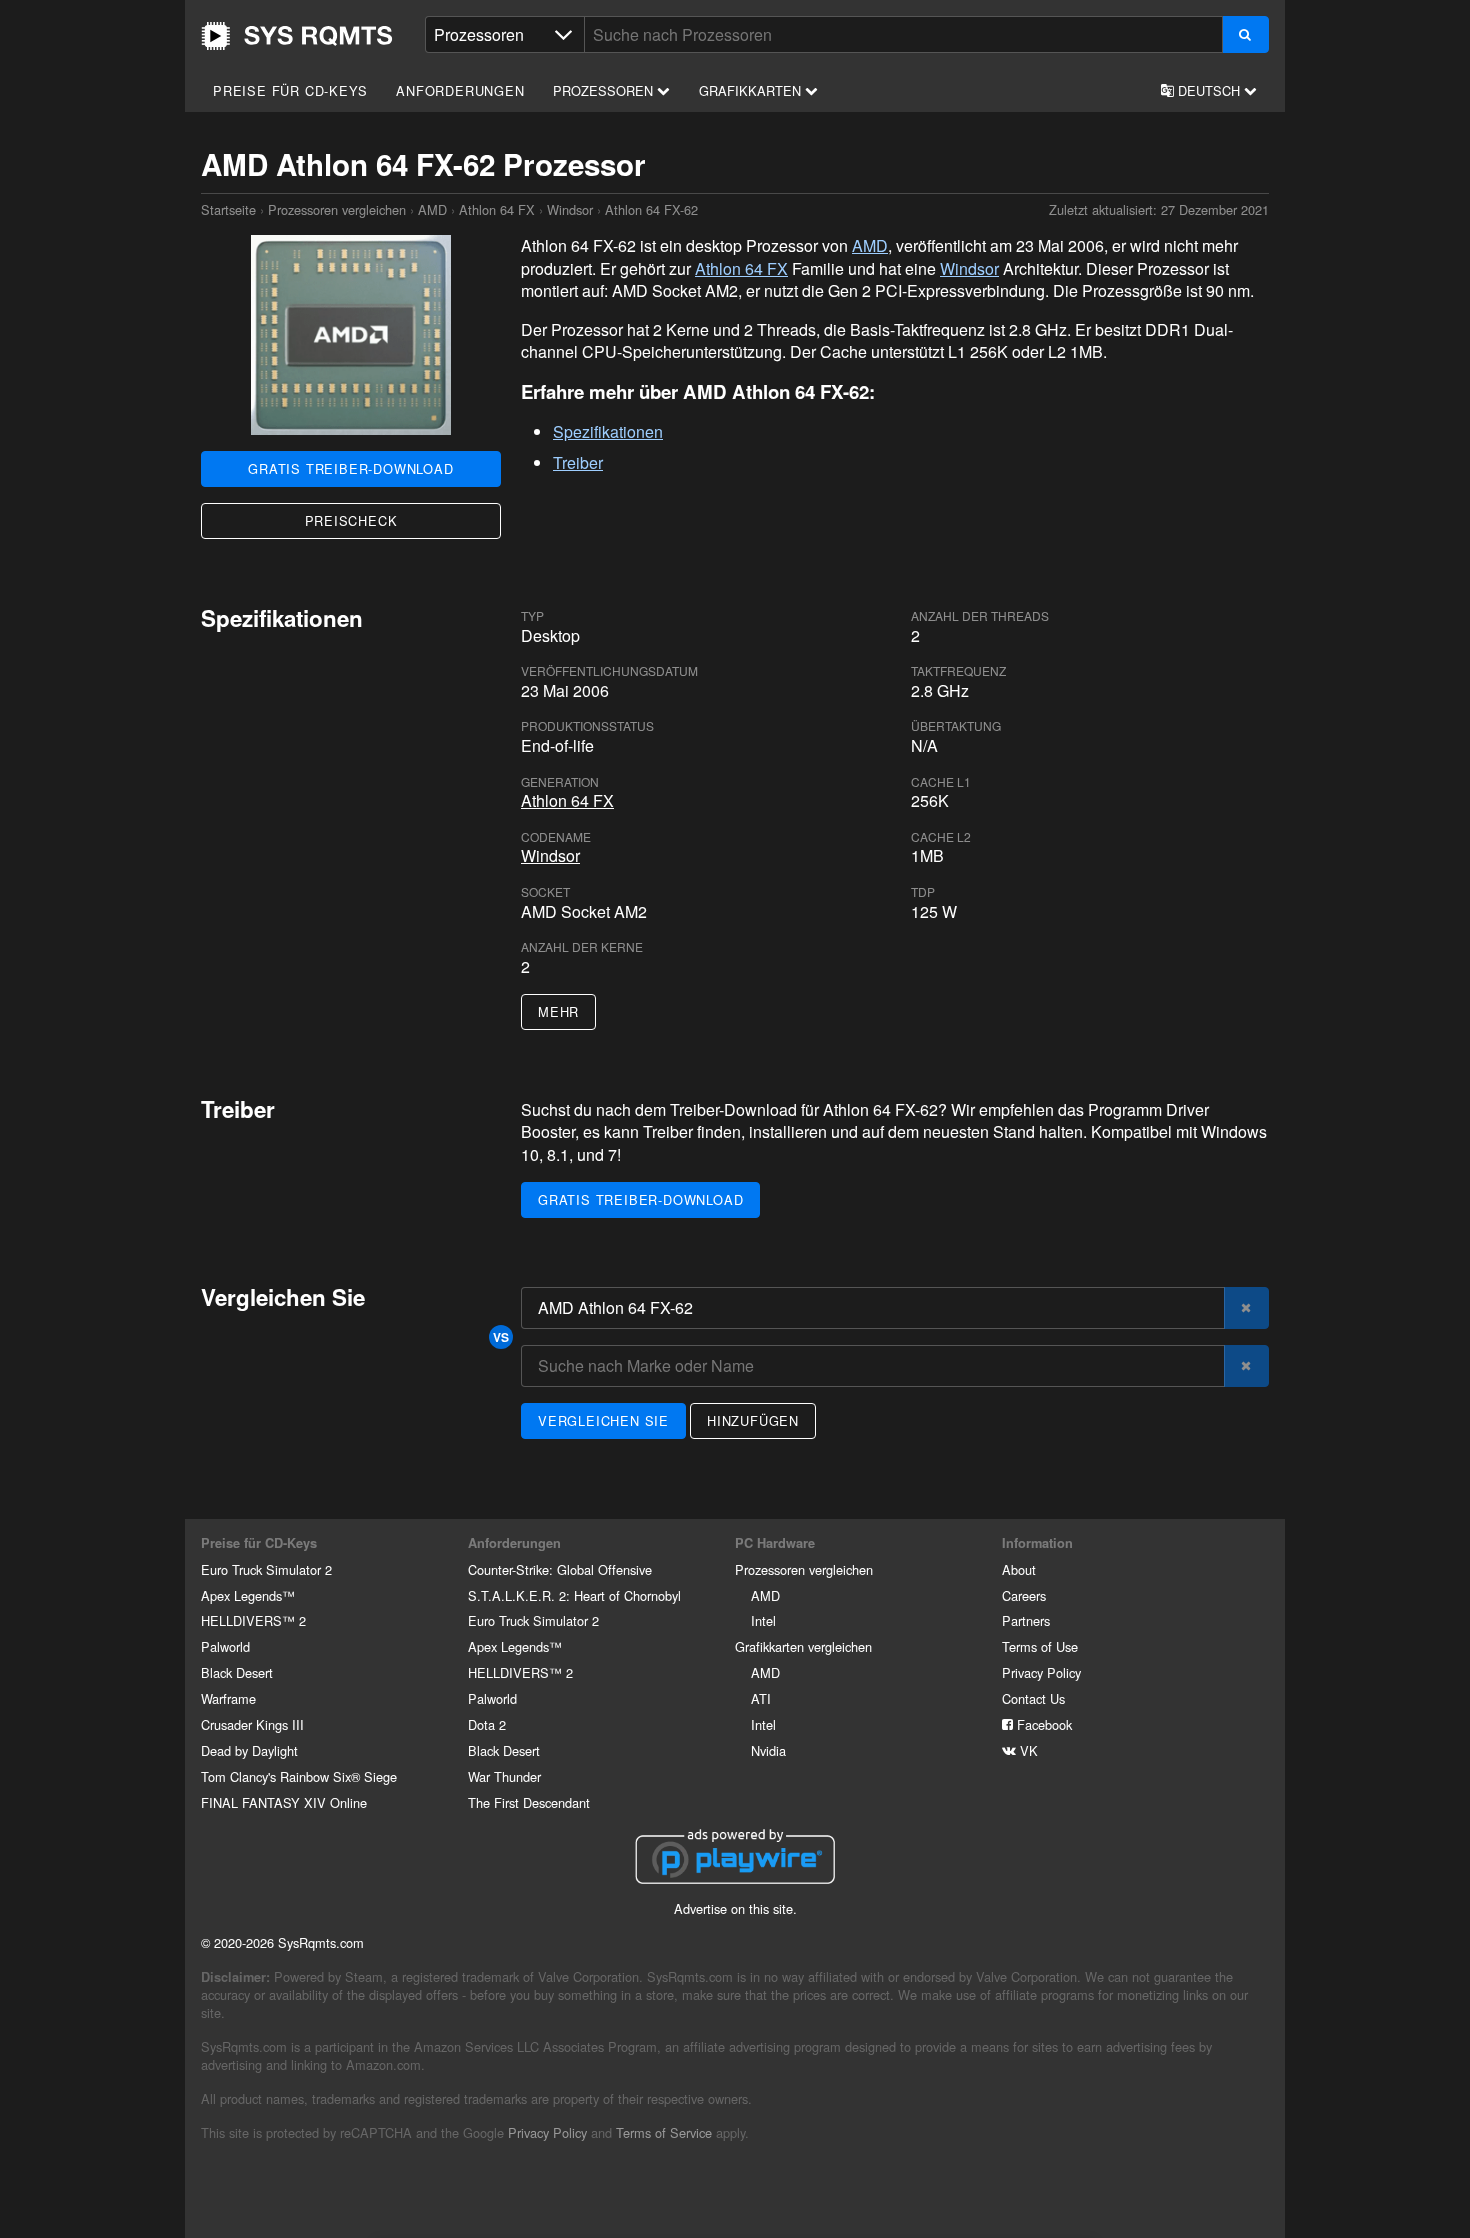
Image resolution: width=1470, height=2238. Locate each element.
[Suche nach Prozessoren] (1245, 34)
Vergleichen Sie (603, 1420)
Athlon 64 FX (497, 209)
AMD (432, 209)
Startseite (297, 36)
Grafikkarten (752, 90)
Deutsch (1209, 90)
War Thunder (504, 1776)
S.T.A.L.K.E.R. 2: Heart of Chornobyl (574, 1595)
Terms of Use (1040, 1646)
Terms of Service (664, 2132)
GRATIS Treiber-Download (350, 468)
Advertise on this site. (735, 1908)
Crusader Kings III (252, 1724)
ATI (761, 1698)
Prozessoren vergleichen (337, 209)
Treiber (578, 462)
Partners (1026, 1620)
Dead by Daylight (249, 1750)
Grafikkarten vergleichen (803, 1646)
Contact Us (1033, 1698)
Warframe (228, 1698)
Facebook (1042, 1724)
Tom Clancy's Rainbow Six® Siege (299, 1776)
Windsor (570, 209)
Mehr (558, 1011)
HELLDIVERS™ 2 (253, 1620)
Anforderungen (460, 90)
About (1019, 1569)
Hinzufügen (753, 1420)
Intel (763, 1620)
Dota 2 (487, 1724)
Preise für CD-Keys (290, 90)
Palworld (225, 1646)
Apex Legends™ (248, 1595)
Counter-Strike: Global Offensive (560, 1569)
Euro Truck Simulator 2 (266, 1569)
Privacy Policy (1041, 1672)
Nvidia (768, 1750)
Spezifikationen (608, 431)
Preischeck (351, 520)
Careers (1024, 1595)
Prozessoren (605, 90)
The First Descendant (529, 1802)
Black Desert (237, 1672)
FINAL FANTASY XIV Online (284, 1802)
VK (1027, 1750)
